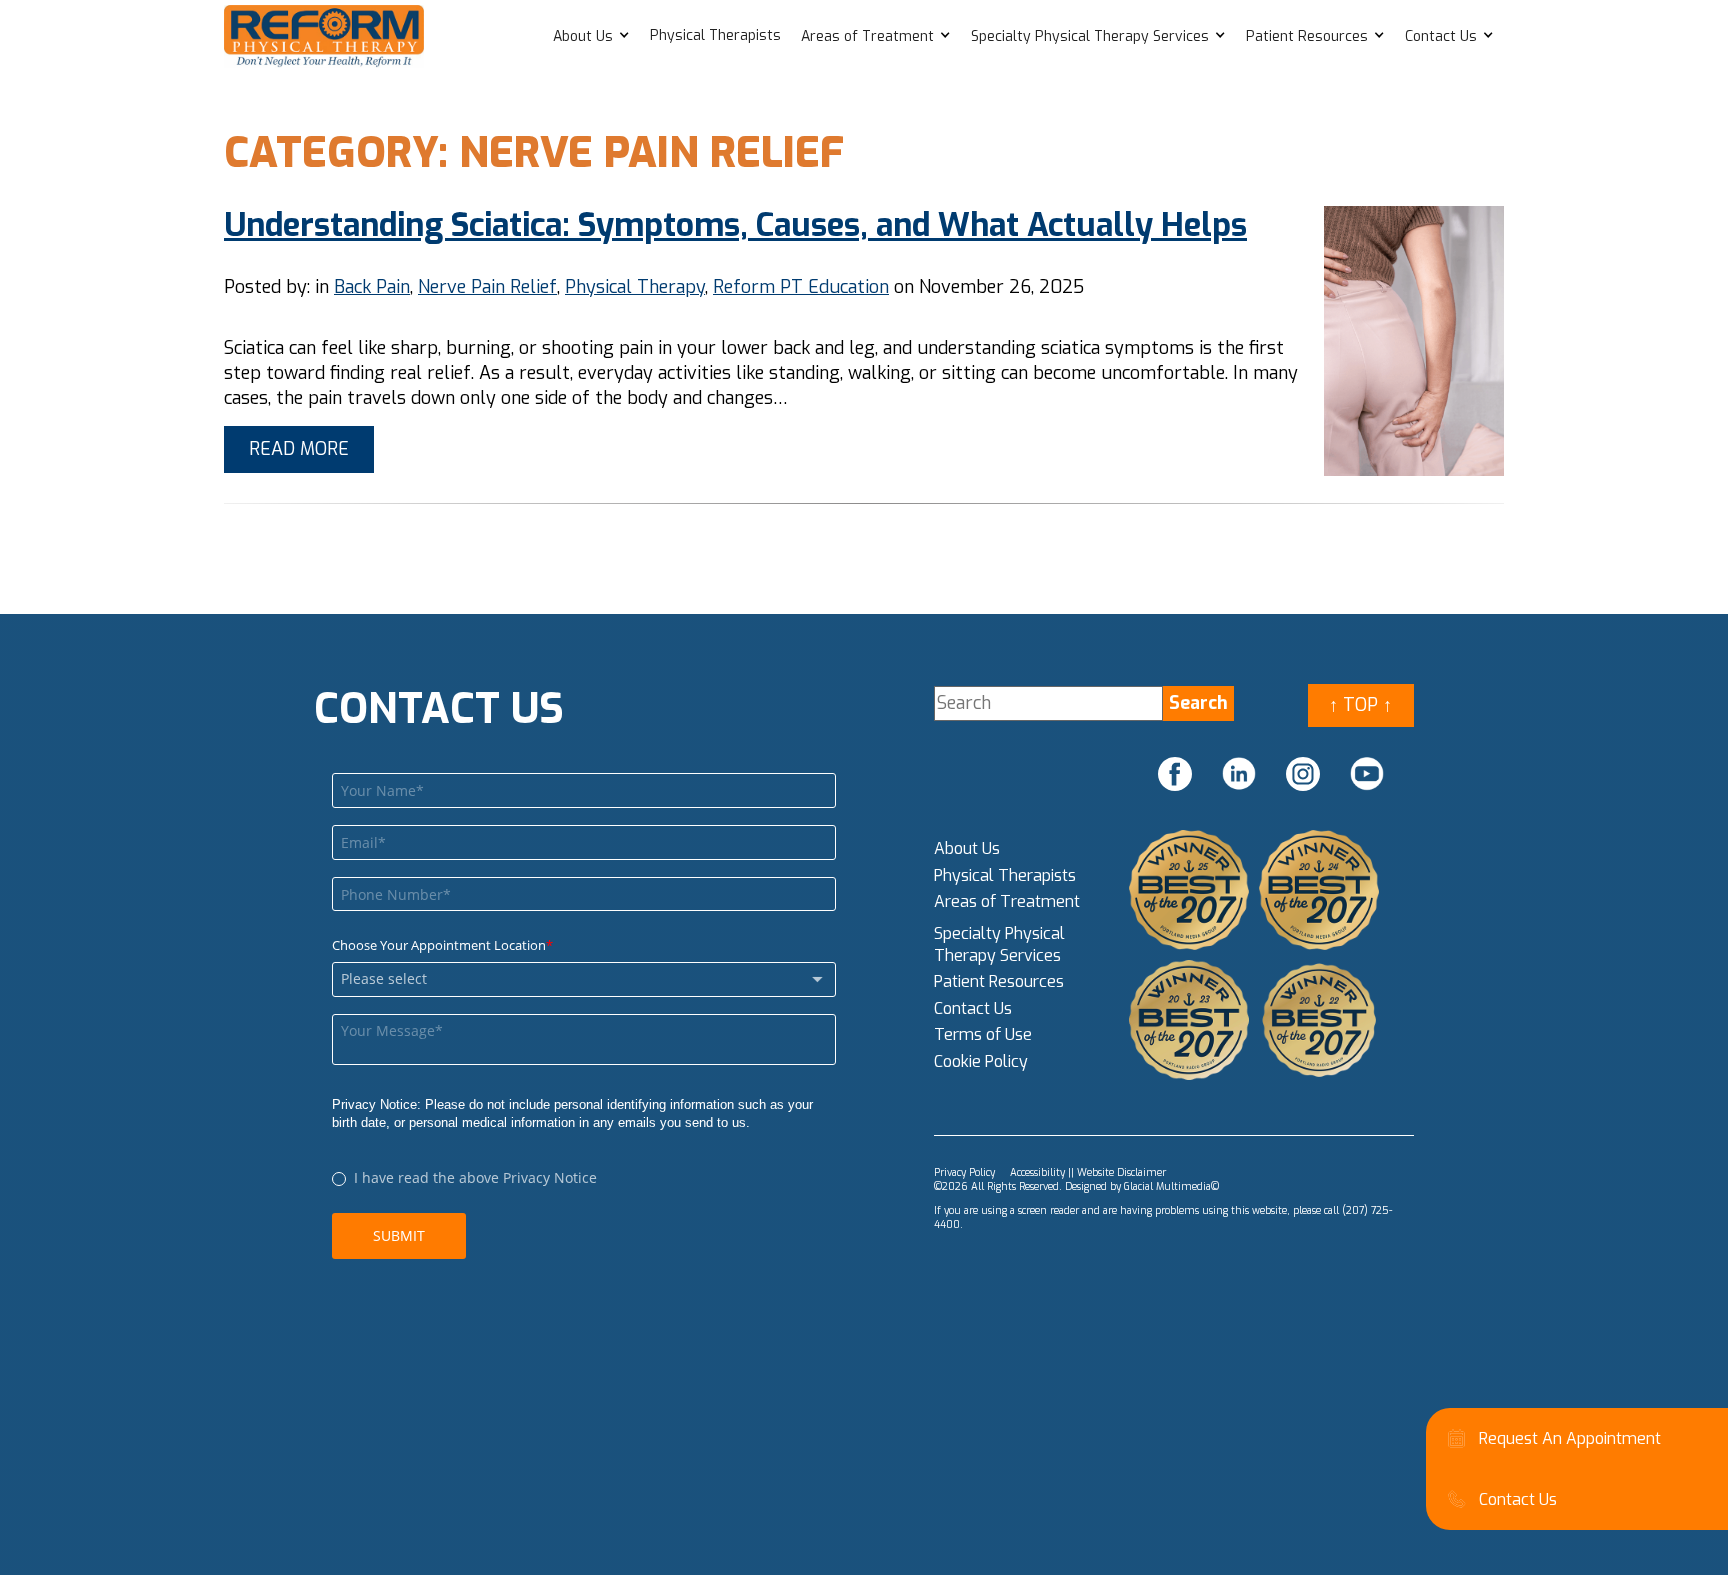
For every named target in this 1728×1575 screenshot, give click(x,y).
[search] (1198, 703)
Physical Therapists (715, 35)
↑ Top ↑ (1360, 705)
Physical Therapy (635, 287)
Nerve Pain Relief (487, 287)
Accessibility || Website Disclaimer (1088, 1172)
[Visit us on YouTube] (1367, 774)
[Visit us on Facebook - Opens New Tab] (1175, 774)
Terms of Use (983, 1034)
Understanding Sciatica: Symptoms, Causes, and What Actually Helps (735, 225)
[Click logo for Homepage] (324, 36)
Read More (299, 449)
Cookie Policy (981, 1061)
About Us (583, 36)
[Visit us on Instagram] (1303, 774)
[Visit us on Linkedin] (1239, 774)
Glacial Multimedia (1167, 1186)
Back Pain (372, 287)
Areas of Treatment (867, 36)
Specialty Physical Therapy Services (1090, 36)
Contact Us (1441, 36)
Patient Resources (1307, 36)
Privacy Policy (964, 1172)
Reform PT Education (801, 287)
